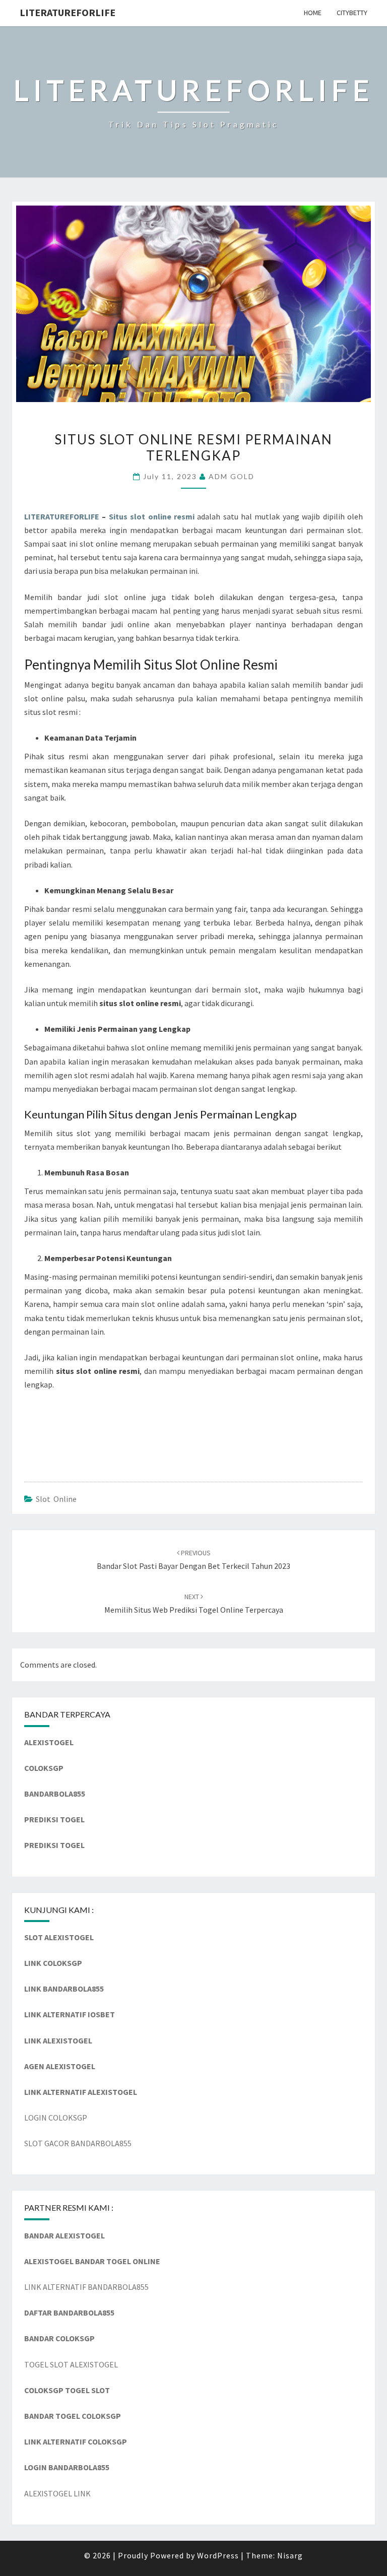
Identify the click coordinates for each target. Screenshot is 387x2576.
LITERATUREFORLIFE (68, 12)
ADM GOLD (232, 476)
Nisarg (290, 2555)
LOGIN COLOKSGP (56, 2118)
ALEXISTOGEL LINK (57, 2493)
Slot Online (56, 1499)
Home (313, 13)
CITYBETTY (352, 13)
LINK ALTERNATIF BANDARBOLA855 (86, 2287)
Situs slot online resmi (152, 516)
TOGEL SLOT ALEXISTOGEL (71, 2364)
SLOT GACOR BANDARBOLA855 (78, 2143)
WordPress (218, 2555)
